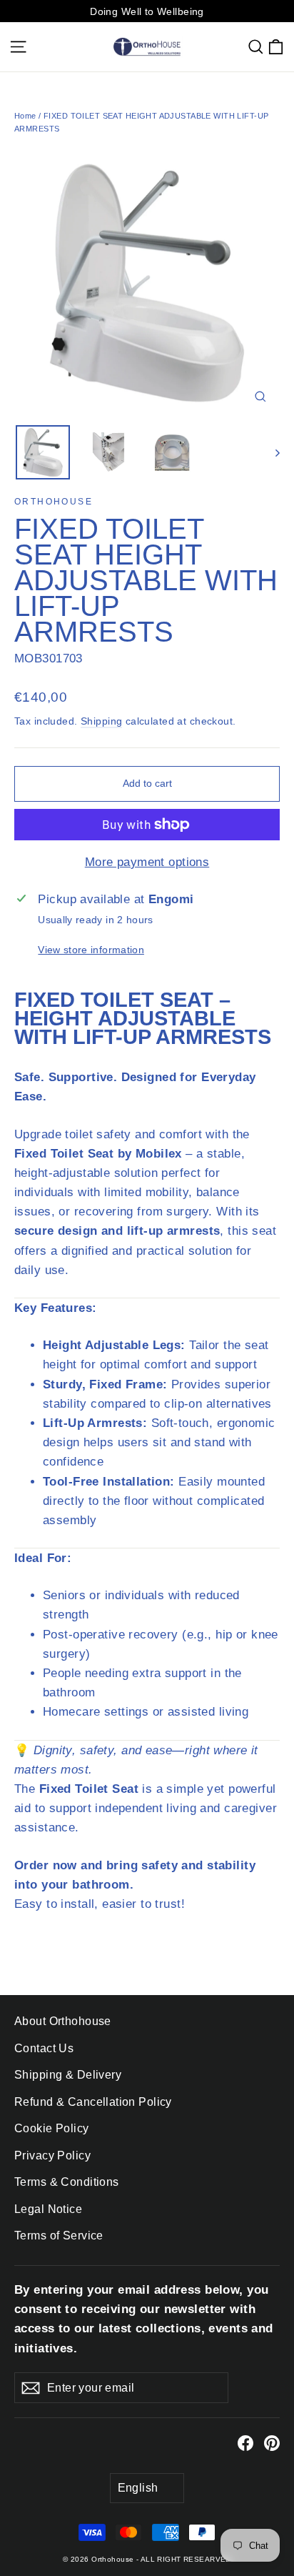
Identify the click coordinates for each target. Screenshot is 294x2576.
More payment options (147, 862)
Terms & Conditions (67, 2182)
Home (25, 116)
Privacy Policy (52, 2155)
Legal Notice (48, 2209)
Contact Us (44, 2048)
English (138, 2488)
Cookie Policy (52, 2128)
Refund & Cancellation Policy (93, 2102)
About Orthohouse (63, 2021)
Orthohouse (54, 502)
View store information (91, 950)
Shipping (101, 721)
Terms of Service (59, 2236)
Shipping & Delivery (68, 2075)
